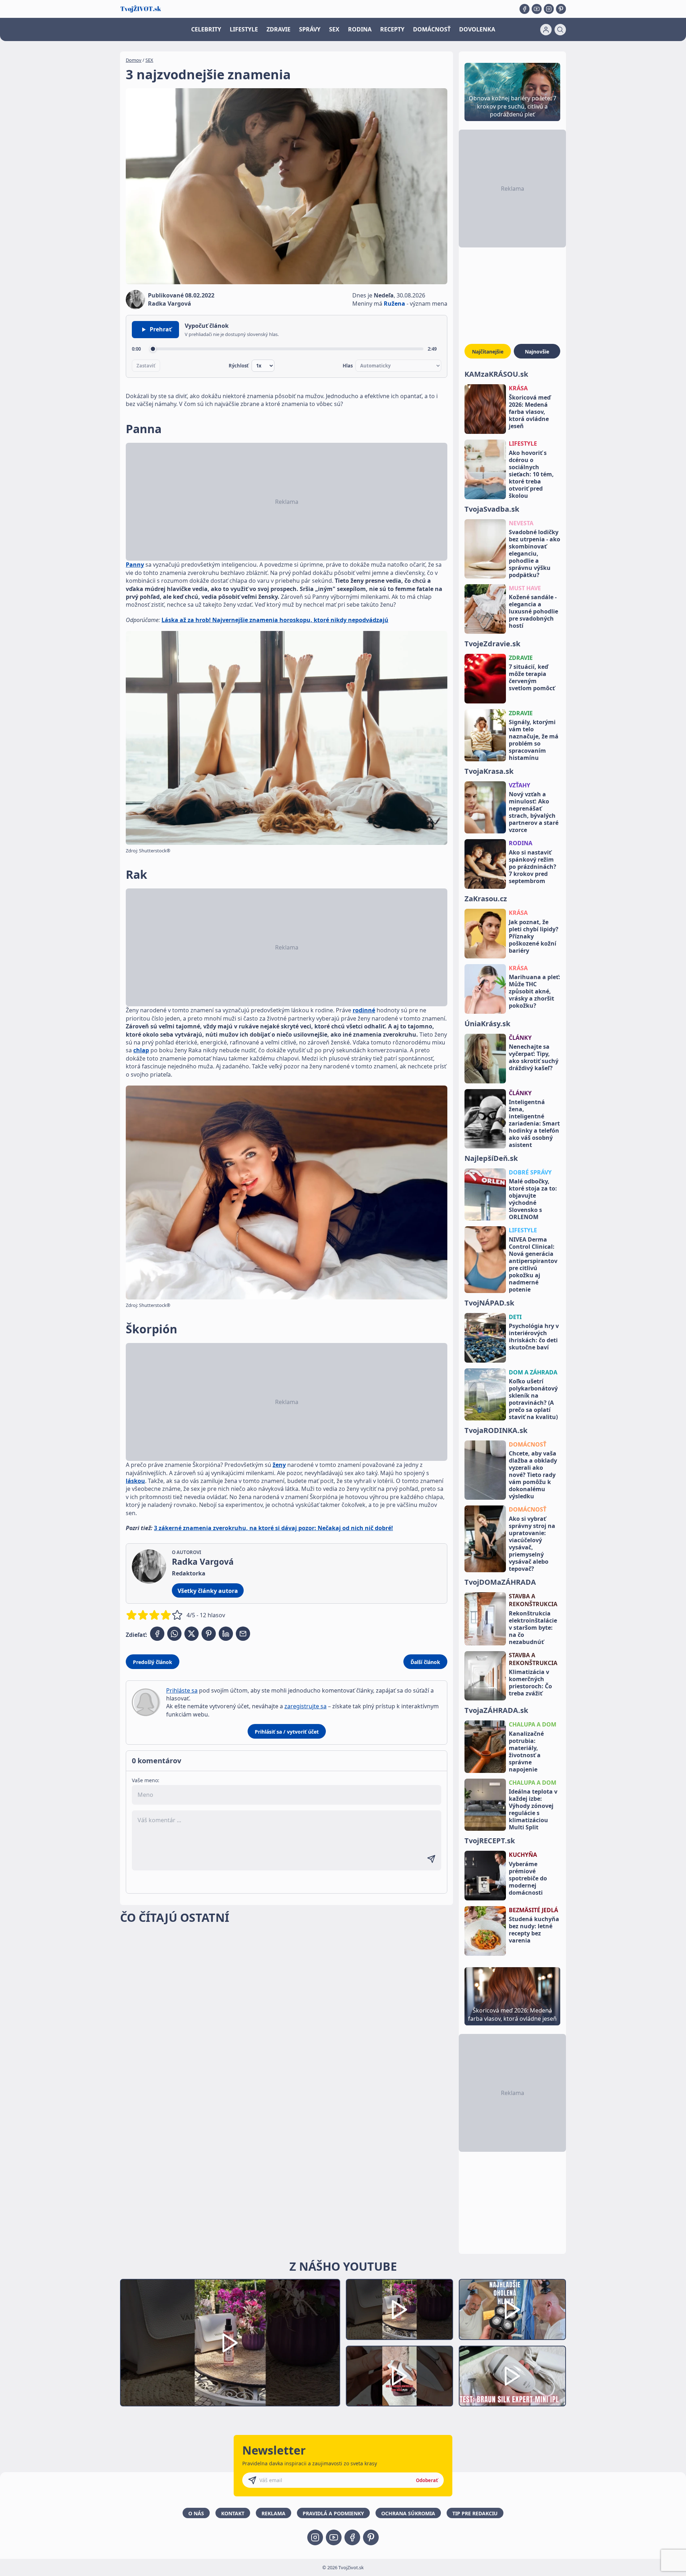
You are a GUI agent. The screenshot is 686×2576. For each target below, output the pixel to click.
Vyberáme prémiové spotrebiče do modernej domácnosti (528, 1878)
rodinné (364, 1010)
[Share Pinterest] (209, 1634)
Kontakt (233, 2513)
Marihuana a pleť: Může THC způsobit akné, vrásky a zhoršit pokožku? (535, 991)
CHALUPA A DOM (533, 1724)
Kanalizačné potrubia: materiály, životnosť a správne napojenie (526, 1751)
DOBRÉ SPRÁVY (530, 1172)
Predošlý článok (153, 1662)
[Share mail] (243, 1634)
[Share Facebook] (157, 1634)
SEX (334, 29)
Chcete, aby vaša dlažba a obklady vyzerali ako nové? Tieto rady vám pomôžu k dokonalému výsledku (533, 1475)
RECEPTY (392, 29)
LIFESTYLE (244, 29)
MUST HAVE (525, 588)
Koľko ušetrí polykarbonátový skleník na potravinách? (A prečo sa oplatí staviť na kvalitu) (533, 1399)
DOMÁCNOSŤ (432, 29)
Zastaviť (146, 366)
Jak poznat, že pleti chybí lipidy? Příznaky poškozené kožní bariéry (534, 936)
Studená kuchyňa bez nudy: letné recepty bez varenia (534, 1930)
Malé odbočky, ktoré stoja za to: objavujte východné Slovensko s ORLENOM (533, 1199)
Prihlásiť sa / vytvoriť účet (287, 1732)
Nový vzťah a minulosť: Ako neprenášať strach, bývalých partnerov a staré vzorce (534, 812)
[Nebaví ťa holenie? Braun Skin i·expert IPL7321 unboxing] (399, 2376)
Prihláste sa (182, 1690)
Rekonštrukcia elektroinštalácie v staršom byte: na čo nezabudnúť (533, 1628)
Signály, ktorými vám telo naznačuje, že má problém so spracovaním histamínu (534, 740)
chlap (141, 1050)
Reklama (274, 2513)
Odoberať (427, 2480)
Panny (135, 565)
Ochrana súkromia (408, 2513)
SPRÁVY (310, 29)
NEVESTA (521, 523)
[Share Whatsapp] (174, 1634)
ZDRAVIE (279, 29)
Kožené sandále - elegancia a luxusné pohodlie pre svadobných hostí (533, 611)
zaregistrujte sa (305, 1706)
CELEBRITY (206, 29)
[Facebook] (525, 9)
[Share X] (192, 1634)
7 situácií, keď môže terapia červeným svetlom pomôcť (532, 677)
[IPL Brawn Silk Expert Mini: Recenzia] (512, 2376)
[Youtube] (537, 9)
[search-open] (560, 30)
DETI (515, 1317)
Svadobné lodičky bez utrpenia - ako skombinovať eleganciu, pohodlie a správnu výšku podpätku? (535, 553)
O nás (196, 2513)
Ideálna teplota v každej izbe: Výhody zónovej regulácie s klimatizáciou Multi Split (533, 1809)
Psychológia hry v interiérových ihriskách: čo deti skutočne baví (534, 1337)
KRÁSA (518, 388)
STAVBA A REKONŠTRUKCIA (533, 1600)
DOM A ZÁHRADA (533, 1372)
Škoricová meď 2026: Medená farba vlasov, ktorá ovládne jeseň (530, 412)
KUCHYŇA (523, 1855)
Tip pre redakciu (475, 2513)
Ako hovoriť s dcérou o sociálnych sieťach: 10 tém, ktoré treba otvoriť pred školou (531, 474)
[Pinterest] (561, 9)
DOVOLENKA (477, 29)
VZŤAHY (520, 785)
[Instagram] (549, 9)
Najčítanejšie (488, 352)
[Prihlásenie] (546, 30)
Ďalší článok (425, 1662)
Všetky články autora (208, 1591)
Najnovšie (537, 352)
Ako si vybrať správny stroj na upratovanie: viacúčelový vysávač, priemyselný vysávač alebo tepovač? (532, 1544)
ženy (279, 1465)
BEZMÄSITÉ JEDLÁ (533, 1910)
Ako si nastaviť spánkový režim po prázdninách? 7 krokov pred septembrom (533, 867)
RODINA (360, 29)
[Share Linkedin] (226, 1634)
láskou (135, 1481)
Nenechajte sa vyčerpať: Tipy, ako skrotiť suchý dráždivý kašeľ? (534, 1057)
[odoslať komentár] (431, 1859)
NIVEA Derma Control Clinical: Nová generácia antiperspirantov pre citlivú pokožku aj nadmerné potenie (533, 1264)
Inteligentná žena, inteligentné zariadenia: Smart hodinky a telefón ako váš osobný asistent (534, 1123)
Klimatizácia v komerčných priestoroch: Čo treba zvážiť (530, 1683)
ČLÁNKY (520, 1038)
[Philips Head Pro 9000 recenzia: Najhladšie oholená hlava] (512, 2309)
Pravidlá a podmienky (333, 2513)
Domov (134, 60)
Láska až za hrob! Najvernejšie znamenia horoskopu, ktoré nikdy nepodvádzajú (275, 620)
